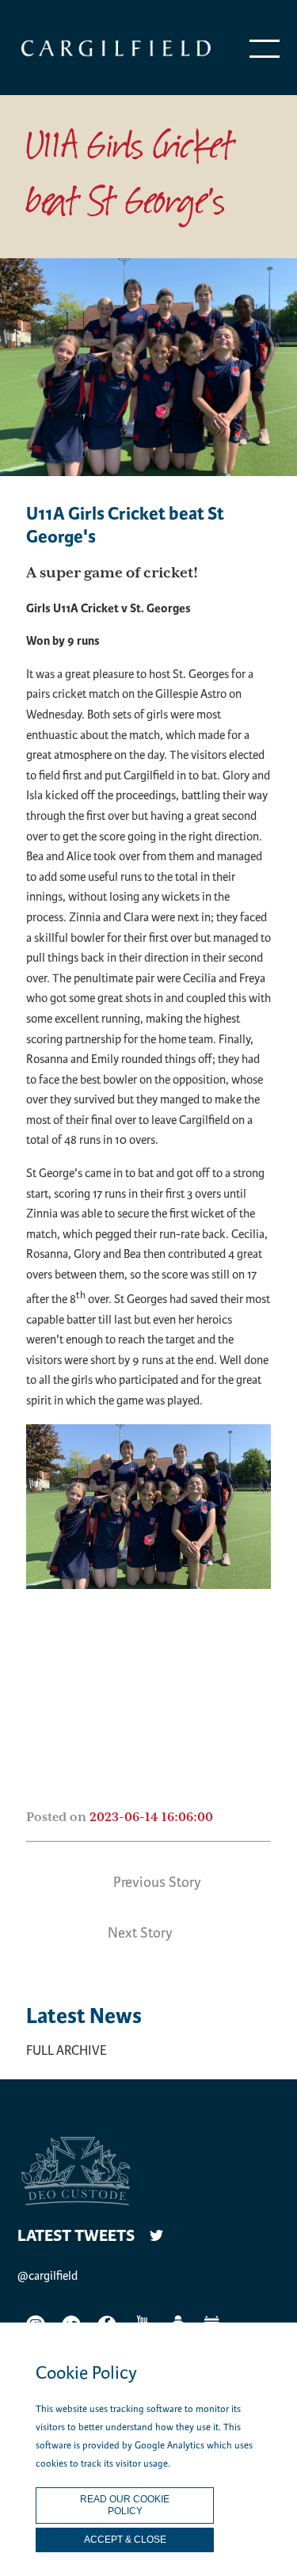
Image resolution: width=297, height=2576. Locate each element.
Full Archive (67, 2050)
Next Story (140, 1933)
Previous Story (157, 1882)
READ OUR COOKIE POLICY (125, 2505)
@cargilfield (48, 2276)
